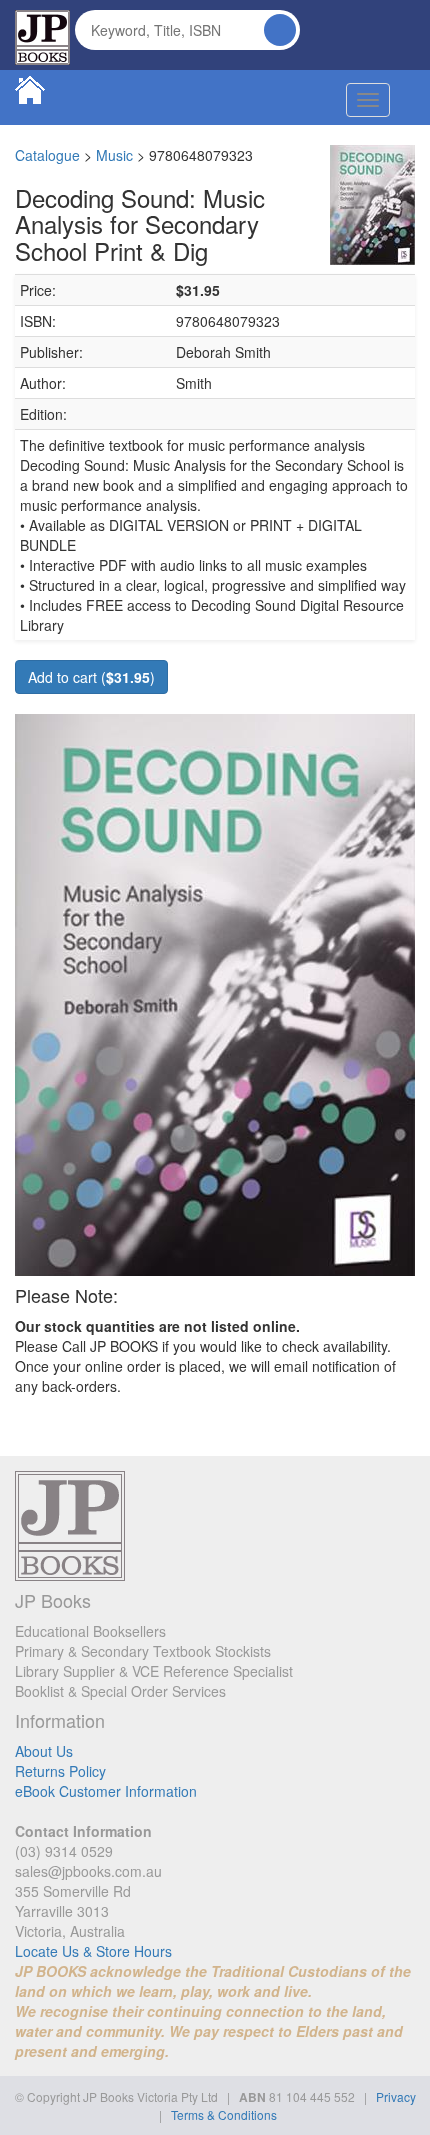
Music (114, 155)
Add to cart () (91, 677)
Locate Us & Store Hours (93, 1951)
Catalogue (47, 155)
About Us (44, 1751)
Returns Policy (60, 1771)
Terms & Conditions (224, 2114)
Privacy (396, 2096)
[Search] (280, 30)
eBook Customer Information (106, 1791)
